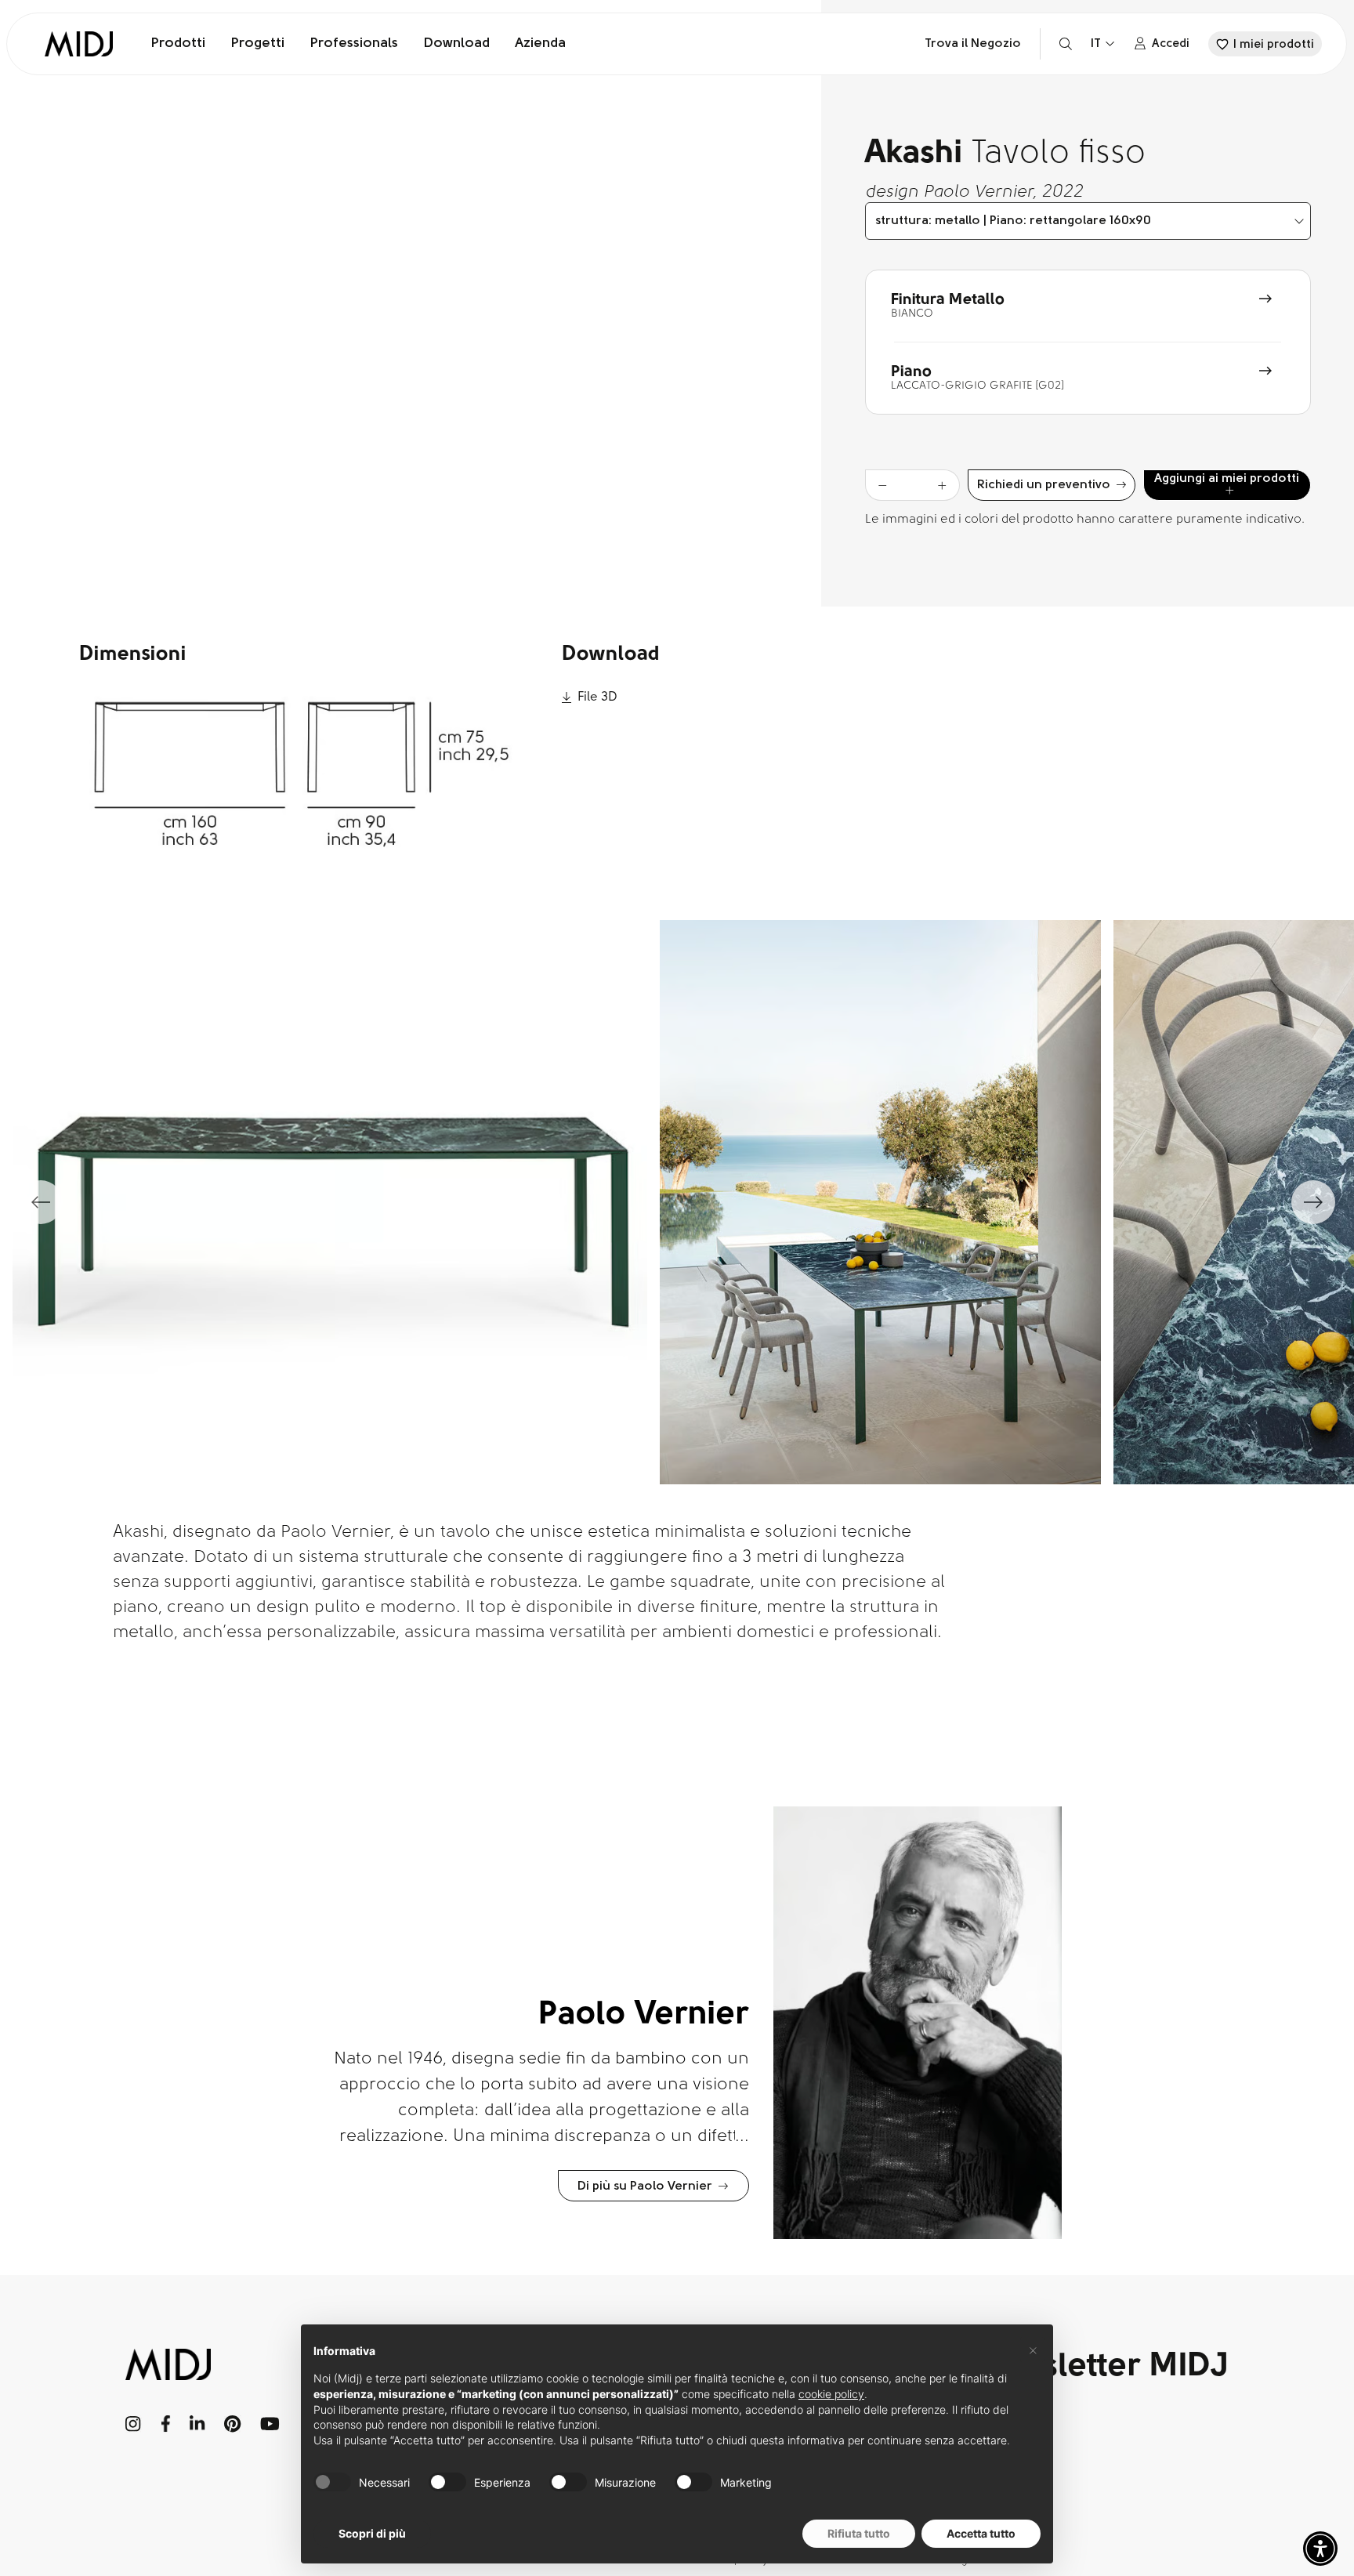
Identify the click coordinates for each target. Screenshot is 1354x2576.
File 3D (597, 697)
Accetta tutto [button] (981, 2533)
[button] (1320, 2549)
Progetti (257, 44)
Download (456, 44)
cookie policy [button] (831, 2394)
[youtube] (270, 2424)
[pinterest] (233, 2424)
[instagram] (134, 2424)
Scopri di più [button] (372, 2533)
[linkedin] (197, 2424)
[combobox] (1088, 221)
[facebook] (166, 2424)
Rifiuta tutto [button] (859, 2533)
